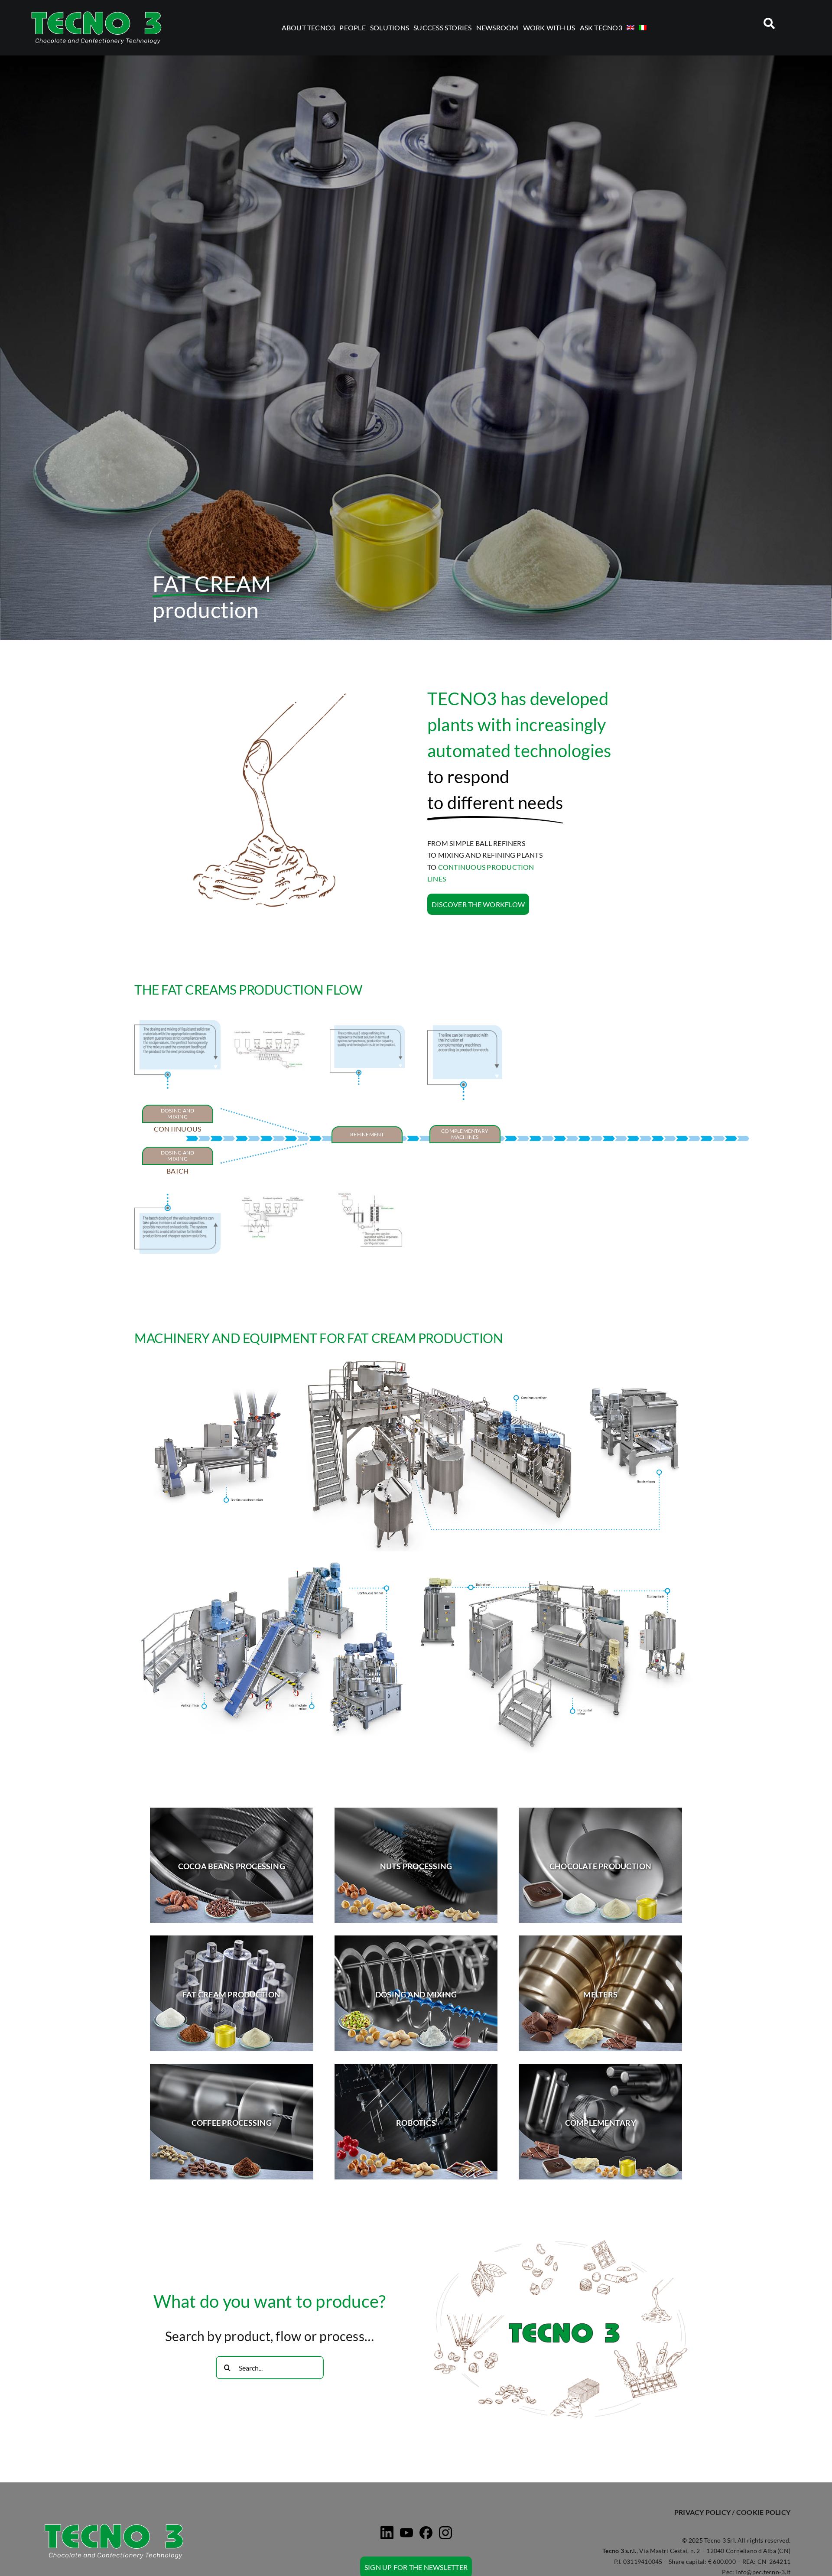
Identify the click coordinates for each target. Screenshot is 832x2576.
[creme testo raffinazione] (367, 1029)
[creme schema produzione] (272, 1196)
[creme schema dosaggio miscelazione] (268, 1023)
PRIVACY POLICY (702, 2512)
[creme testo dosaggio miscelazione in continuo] (177, 1023)
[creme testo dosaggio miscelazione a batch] (177, 1197)
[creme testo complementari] (465, 1029)
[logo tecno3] (96, 12)
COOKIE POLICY (763, 2512)
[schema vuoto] (465, 1168)
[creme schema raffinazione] (367, 1186)
